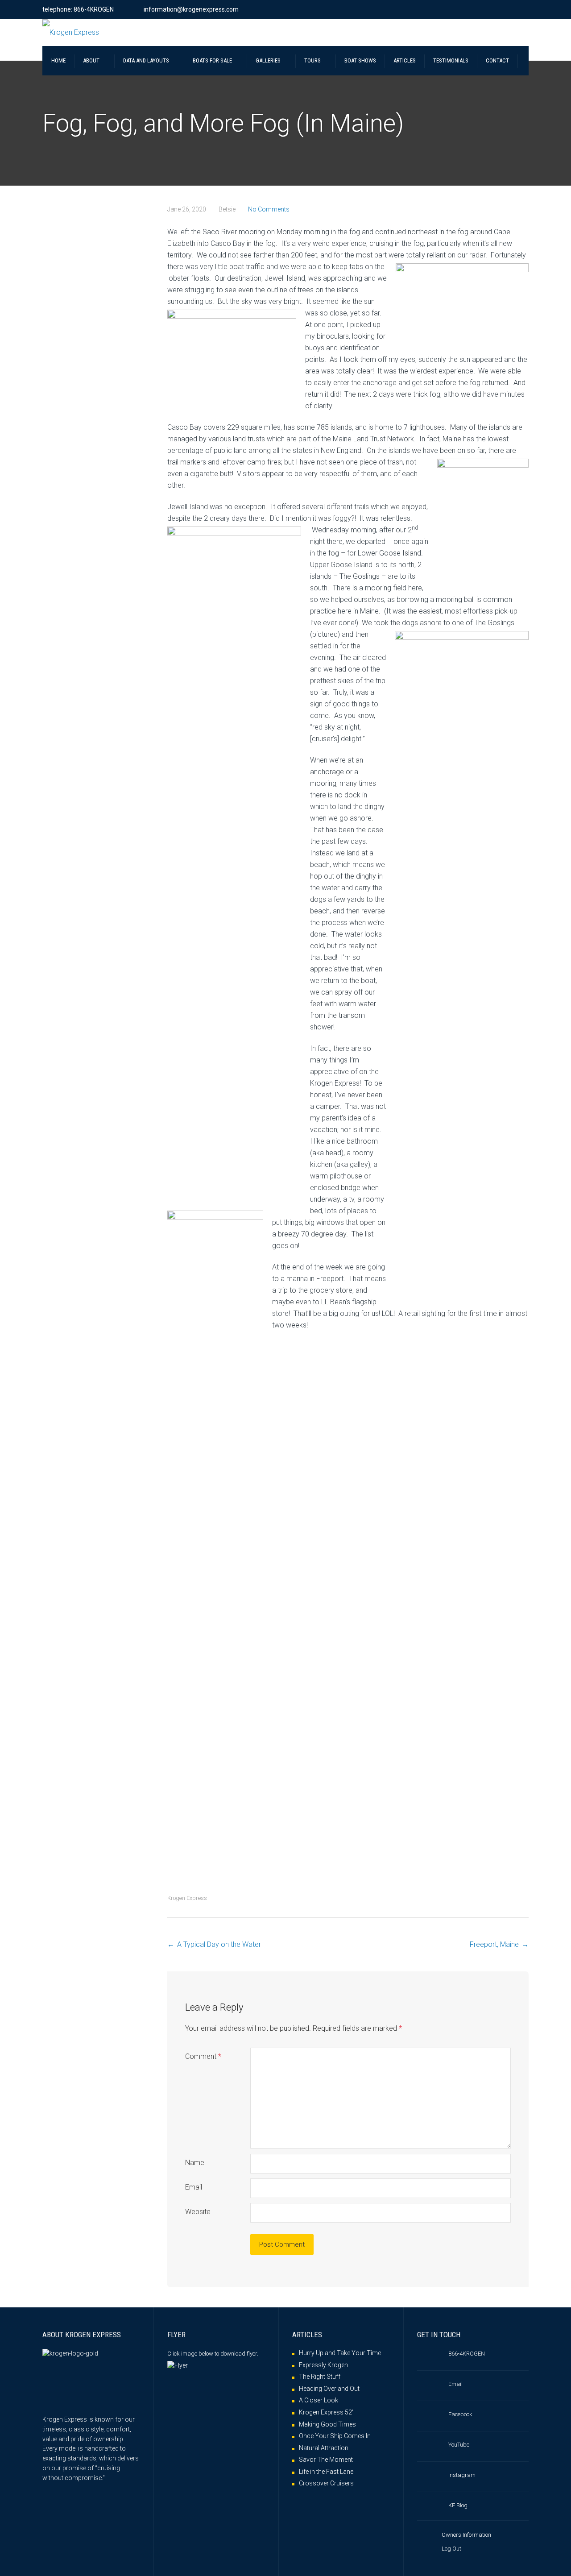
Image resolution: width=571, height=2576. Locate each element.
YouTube (459, 2445)
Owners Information (466, 2535)
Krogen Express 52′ (326, 2412)
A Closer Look (319, 2400)
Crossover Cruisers (326, 2483)
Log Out (451, 2549)
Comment (203, 2056)
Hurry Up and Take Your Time (340, 2353)
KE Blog (458, 2505)
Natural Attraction (324, 2448)
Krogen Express (187, 1898)
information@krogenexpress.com (191, 9)
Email (194, 2187)
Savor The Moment (326, 2460)
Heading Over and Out (329, 2389)
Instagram (462, 2475)
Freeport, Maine (494, 1944)
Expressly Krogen (323, 2365)
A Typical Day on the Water (219, 1944)
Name (195, 2163)
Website (198, 2212)
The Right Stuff (320, 2377)
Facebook (460, 2414)
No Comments (269, 209)
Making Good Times (327, 2424)
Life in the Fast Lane (326, 2472)
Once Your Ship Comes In (335, 2436)
